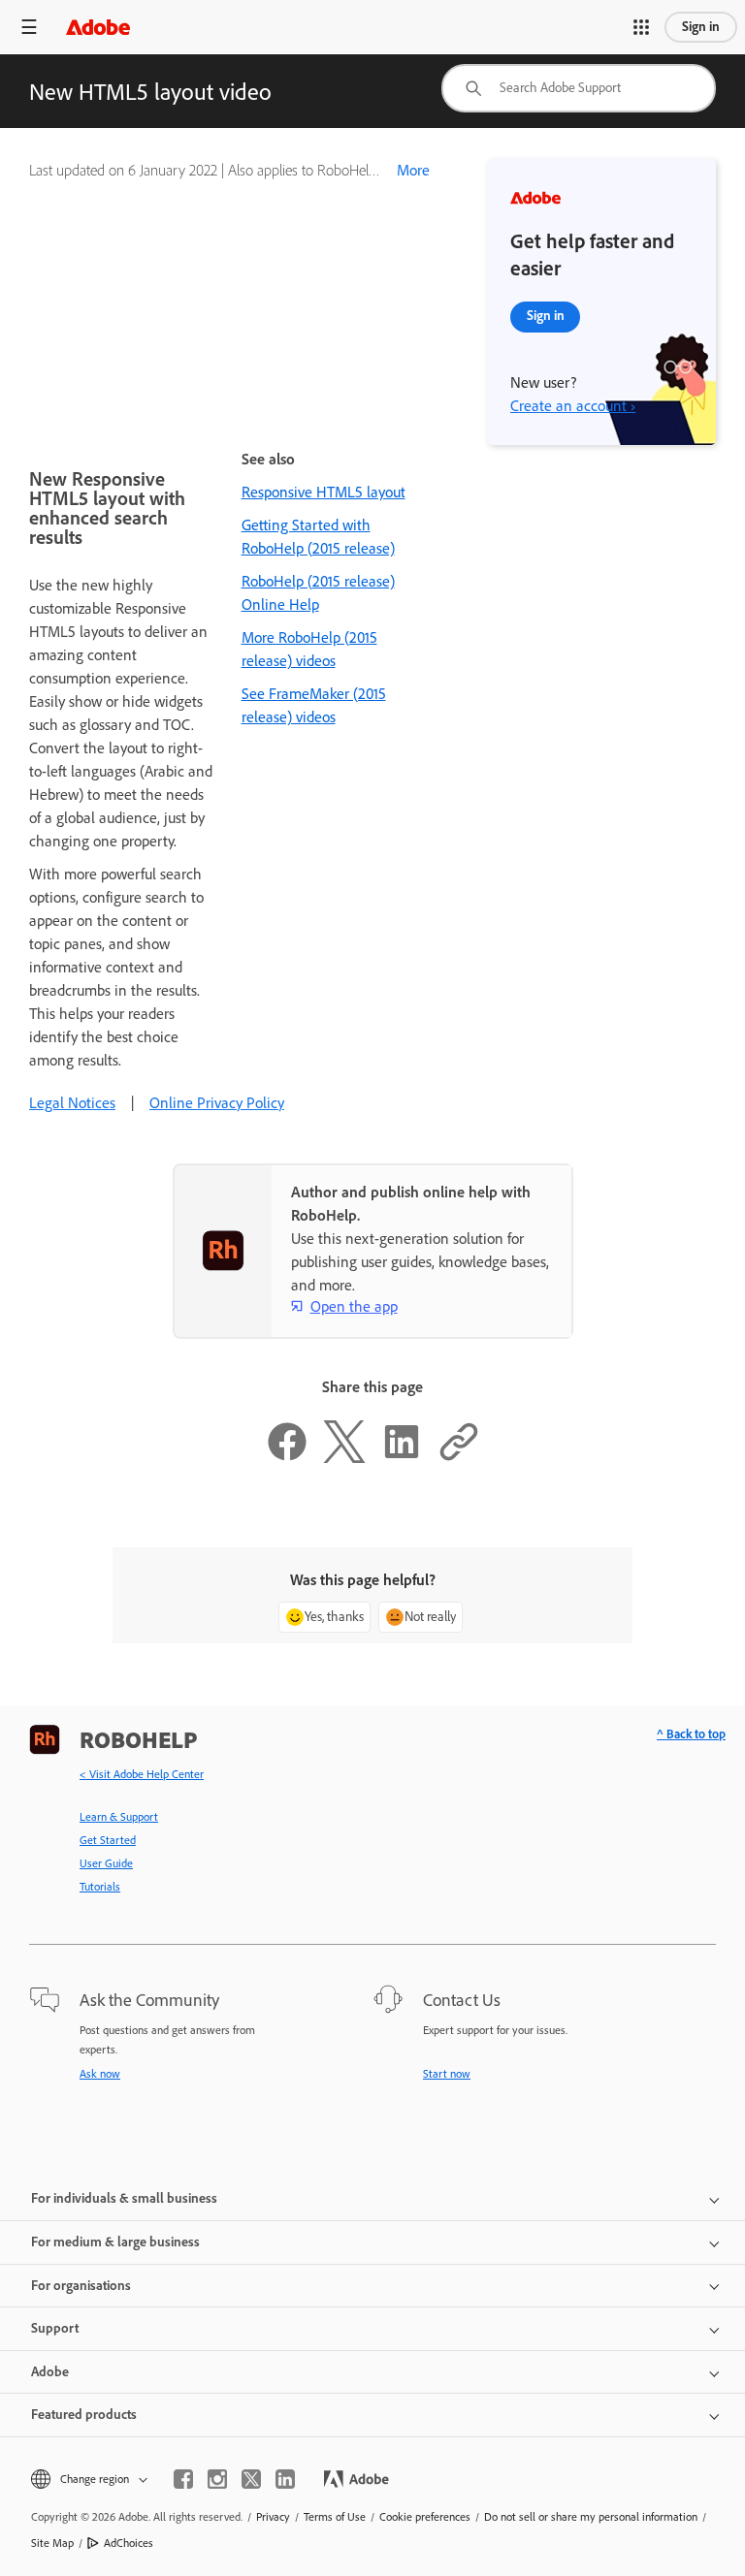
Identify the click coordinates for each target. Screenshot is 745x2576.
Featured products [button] (84, 2415)
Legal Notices (72, 1103)
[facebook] (183, 2479)
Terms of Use (335, 2517)
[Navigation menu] (29, 27)
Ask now (100, 2074)
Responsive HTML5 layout (324, 492)
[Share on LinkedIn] (402, 1458)
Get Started (108, 1840)
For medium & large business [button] (115, 2242)
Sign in (701, 27)
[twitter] (251, 2479)
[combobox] (579, 88)
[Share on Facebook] (287, 1458)
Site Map (52, 2543)
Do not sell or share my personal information (591, 2517)
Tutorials (100, 1887)
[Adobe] (98, 27)
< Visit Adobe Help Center (142, 1774)
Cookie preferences (425, 2517)
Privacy (273, 2517)
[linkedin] (285, 2479)
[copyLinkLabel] (459, 1458)
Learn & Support (119, 1817)
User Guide (106, 1863)
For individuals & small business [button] (124, 2198)
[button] (641, 27)
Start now (447, 2074)
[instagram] (217, 2479)
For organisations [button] (81, 2286)
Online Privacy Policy (217, 1103)
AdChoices (129, 2543)
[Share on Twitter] (344, 1458)
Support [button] (55, 2328)
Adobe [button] (50, 2372)
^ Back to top (691, 1734)
